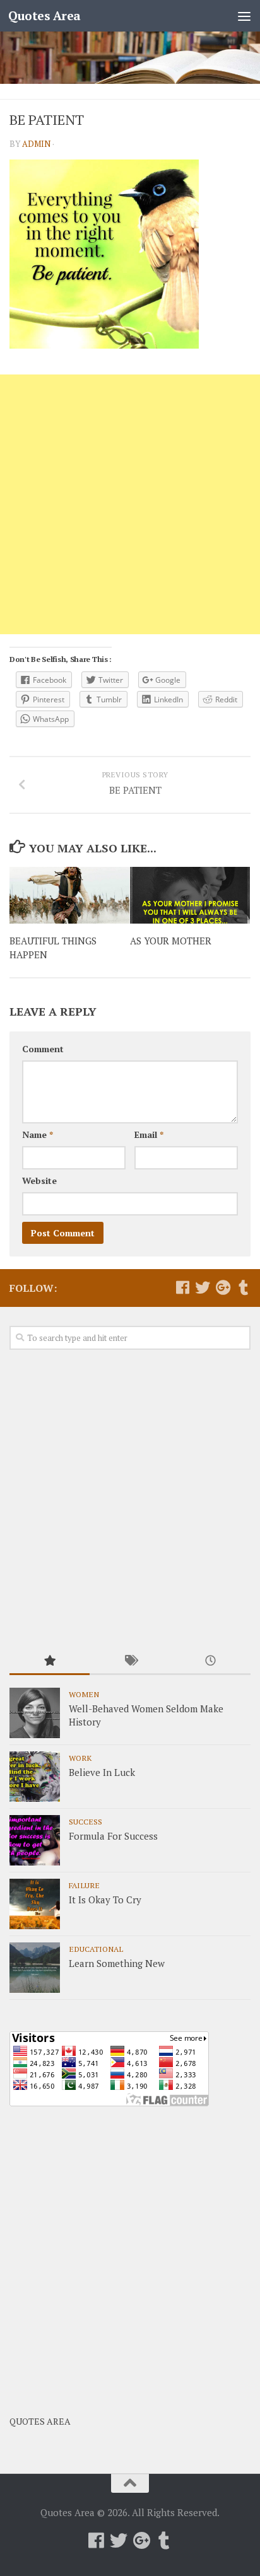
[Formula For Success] (35, 1840)
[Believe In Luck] (35, 1777)
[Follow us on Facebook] (182, 1287)
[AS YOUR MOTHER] (190, 895)
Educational (96, 1949)
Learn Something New (117, 1963)
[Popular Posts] (50, 1662)
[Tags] (130, 1662)
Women (84, 1694)
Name (38, 1134)
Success (86, 1821)
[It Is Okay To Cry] (35, 1904)
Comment (43, 1049)
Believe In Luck (102, 1772)
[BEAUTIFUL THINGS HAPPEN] (69, 895)
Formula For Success (113, 1836)
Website (39, 1181)
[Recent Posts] (210, 1662)
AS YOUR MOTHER (171, 941)
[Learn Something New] (35, 1968)
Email (149, 1134)
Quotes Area (44, 15)
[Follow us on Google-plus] (223, 1287)
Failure (84, 1885)
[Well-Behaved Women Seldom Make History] (35, 1713)
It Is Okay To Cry (105, 1900)
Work (80, 1758)
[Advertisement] (130, 504)
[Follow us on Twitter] (203, 1287)
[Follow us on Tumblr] (243, 1287)
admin (36, 144)
